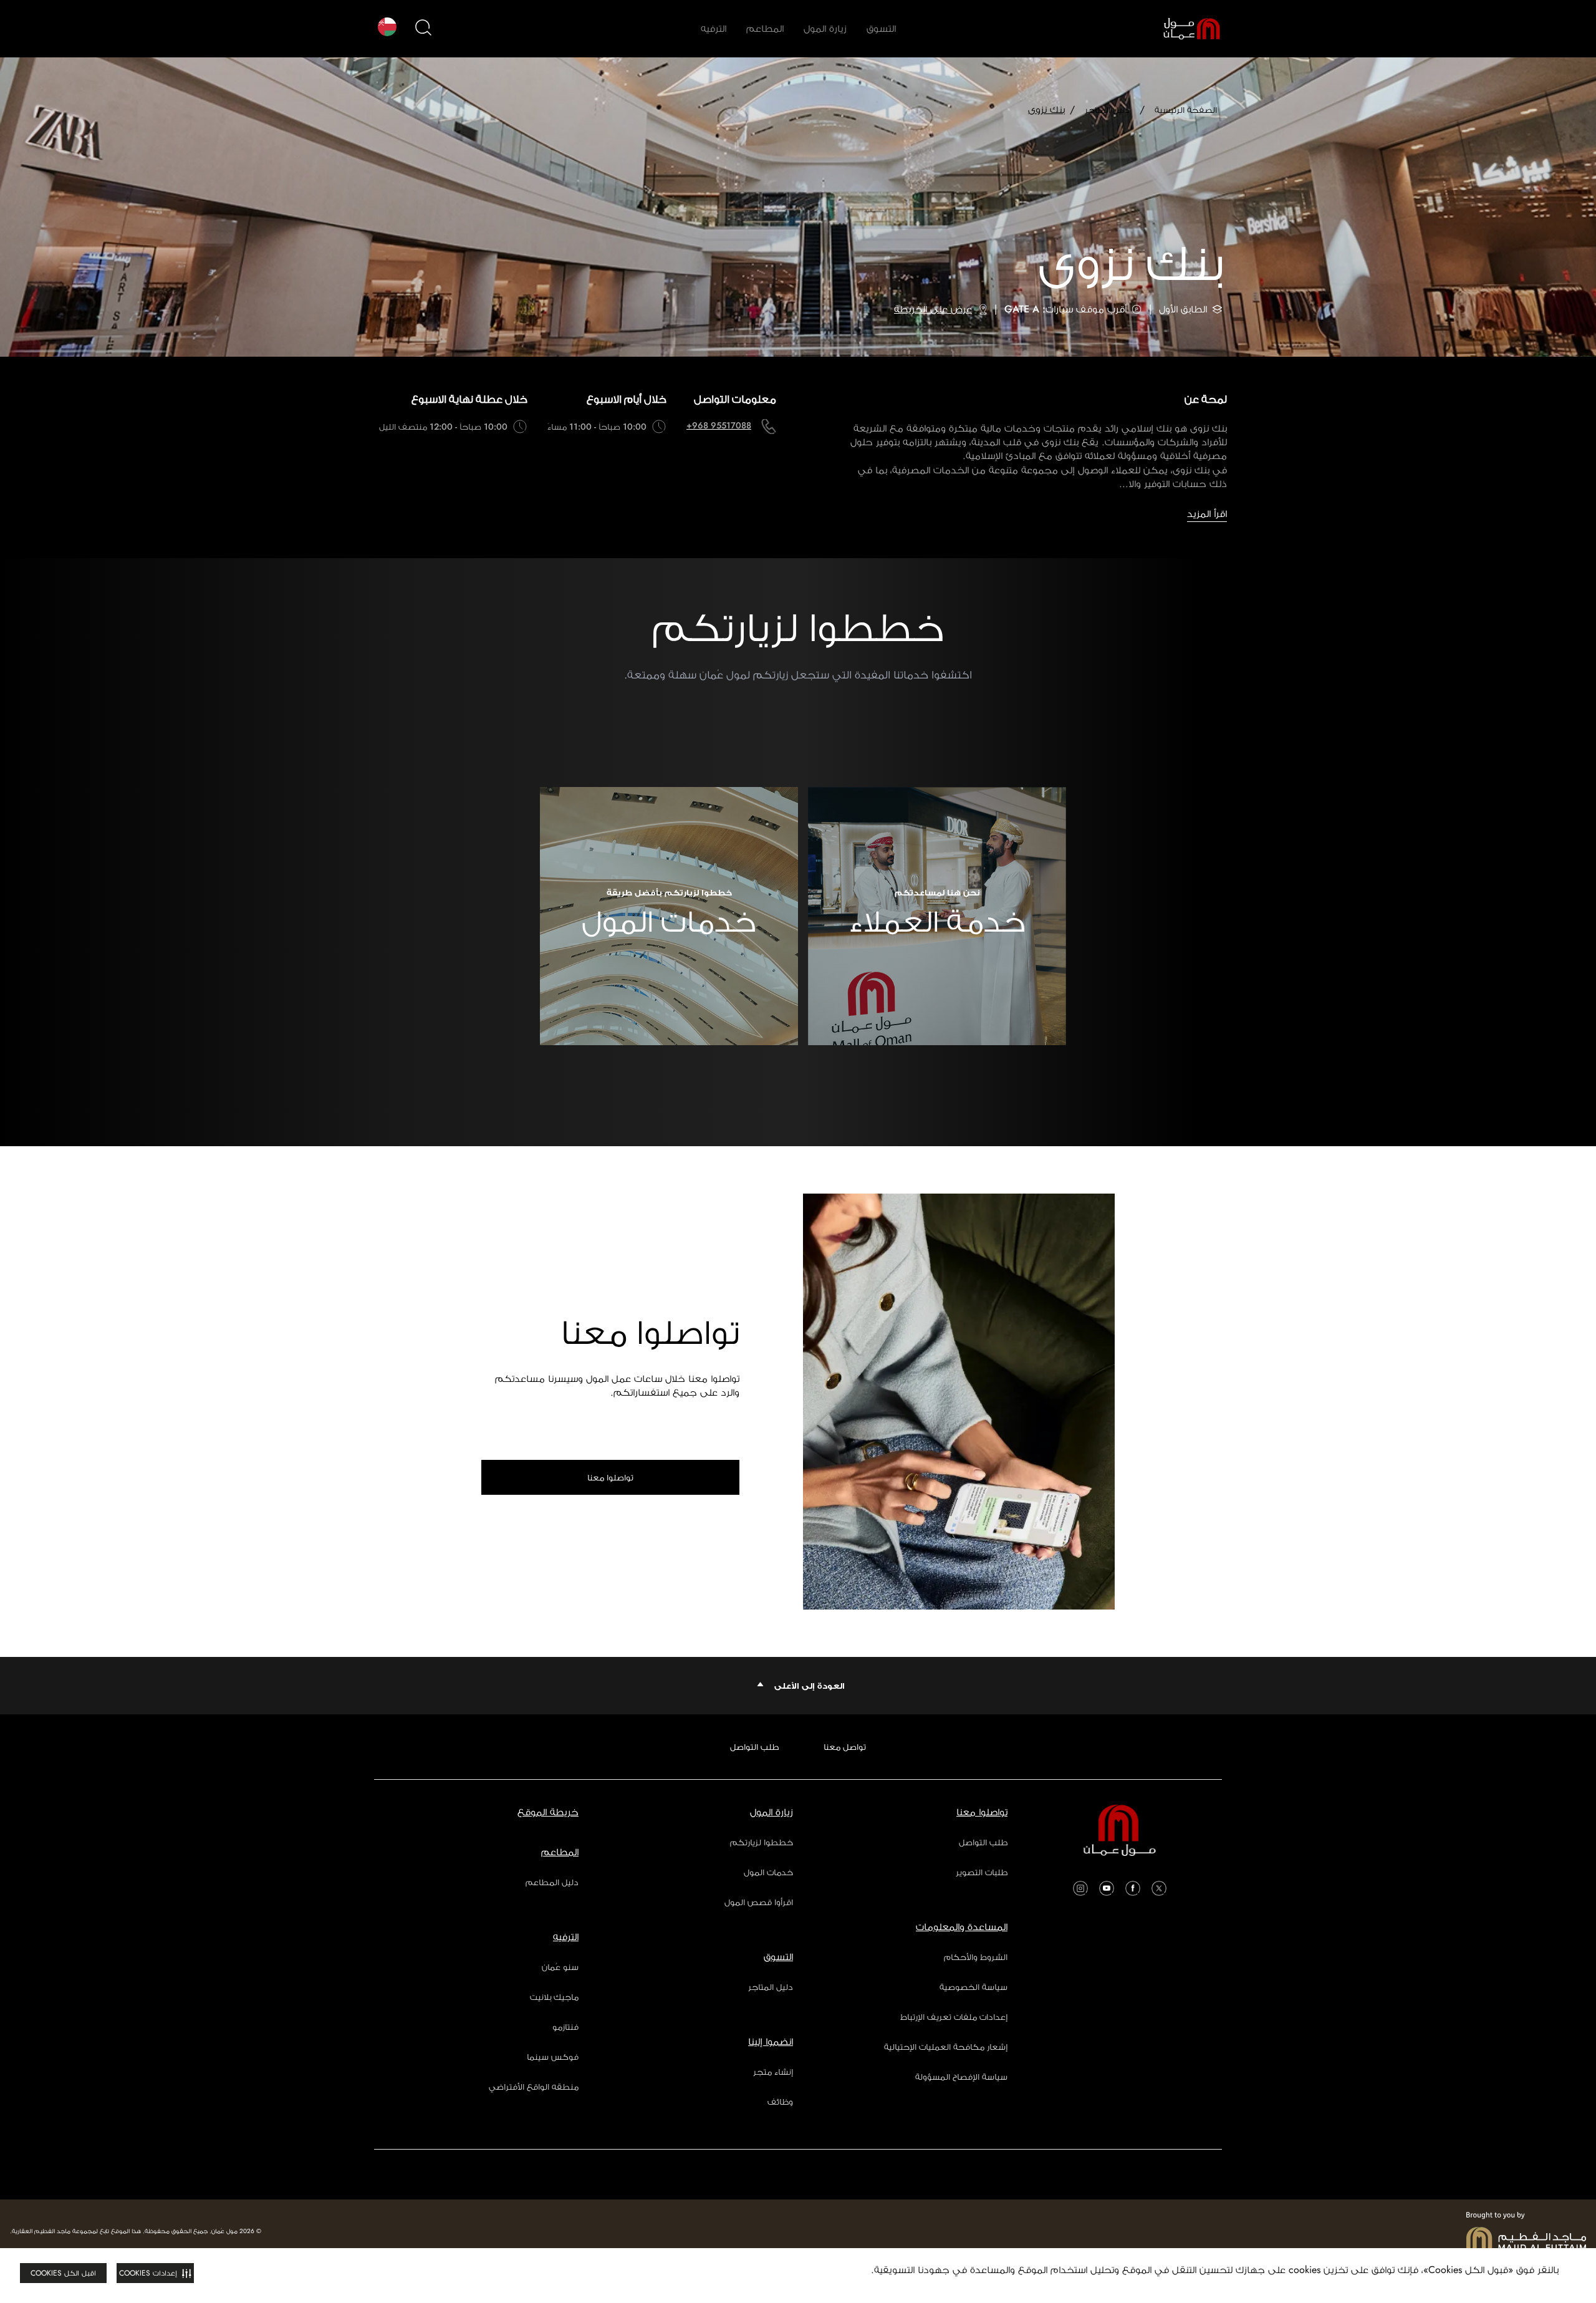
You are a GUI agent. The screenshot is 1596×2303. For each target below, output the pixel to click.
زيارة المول (825, 28)
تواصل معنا (845, 1747)
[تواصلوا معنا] (959, 1402)
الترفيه (714, 28)
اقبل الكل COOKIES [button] (63, 2273)
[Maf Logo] (1526, 2231)
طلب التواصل (754, 1747)
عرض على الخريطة (933, 309)
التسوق (881, 28)
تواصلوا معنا (610, 1477)
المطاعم (765, 28)
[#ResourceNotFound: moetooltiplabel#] (1182, 29)
